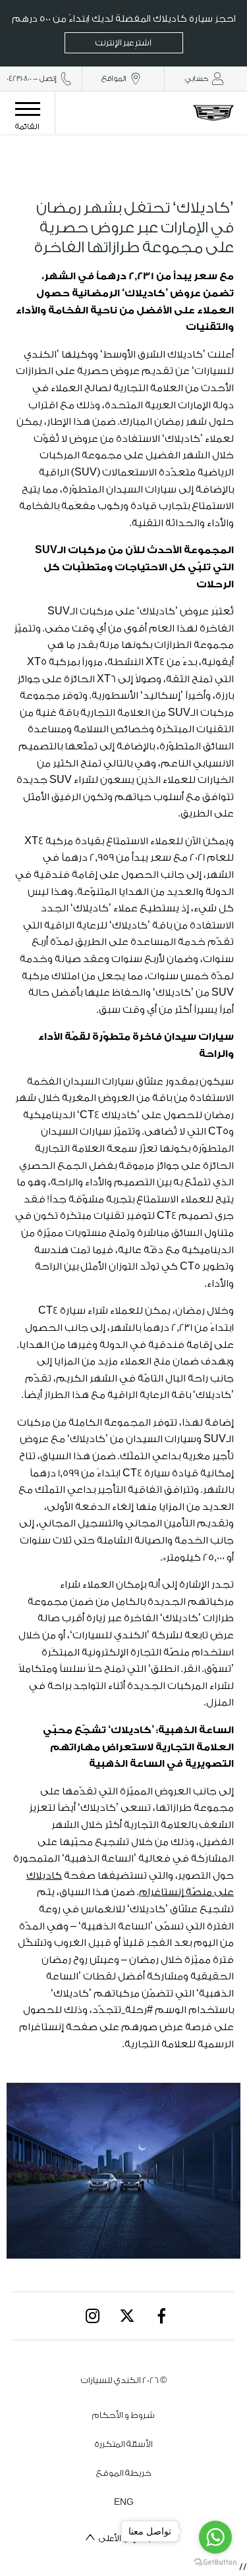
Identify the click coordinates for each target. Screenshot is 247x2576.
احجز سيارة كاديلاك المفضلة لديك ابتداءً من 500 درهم (124, 31)
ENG (124, 2502)
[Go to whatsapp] (215, 2537)
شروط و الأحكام (123, 2415)
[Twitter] (127, 2316)
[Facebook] (161, 2316)
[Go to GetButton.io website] (215, 2563)
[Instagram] (93, 2316)
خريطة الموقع (124, 2473)
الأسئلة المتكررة (124, 2444)
